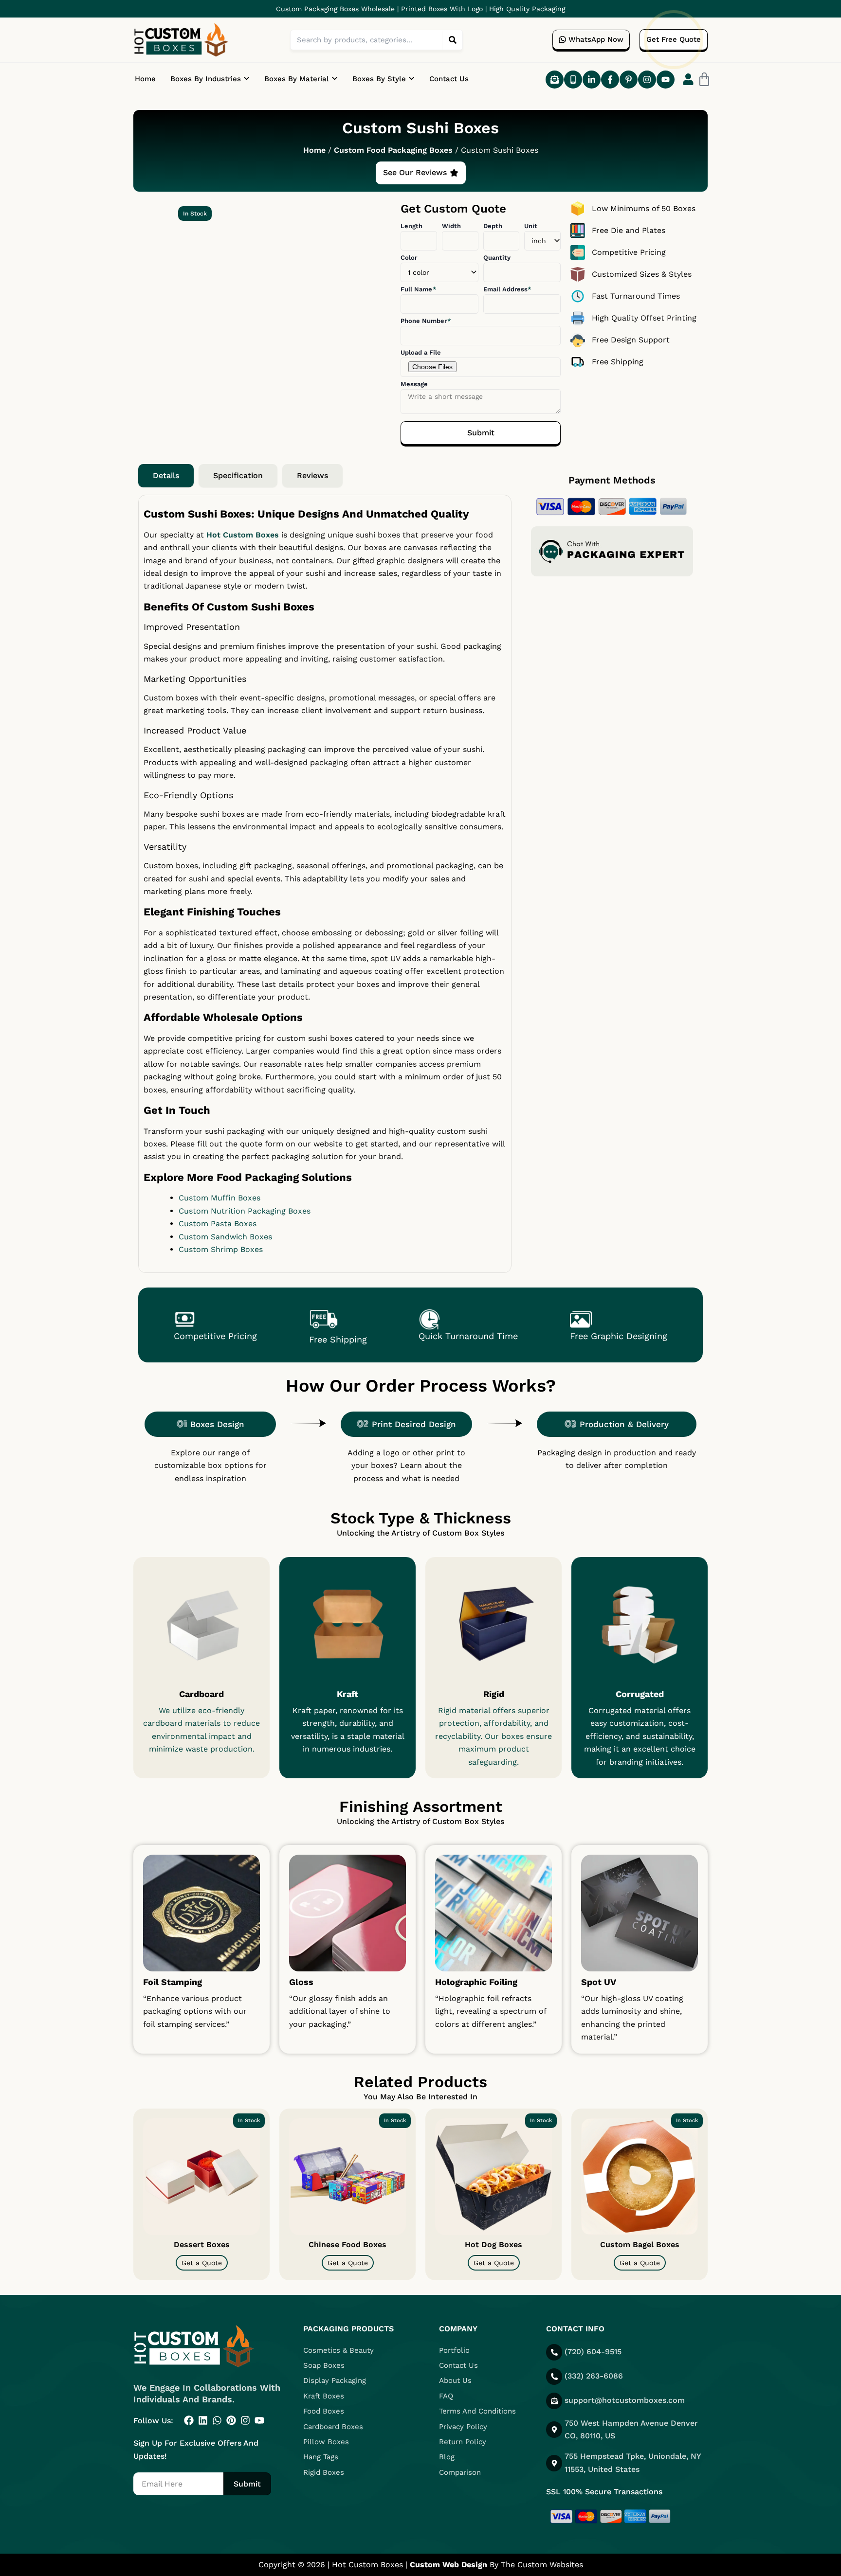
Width (451, 226)
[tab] (166, 476)
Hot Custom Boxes (243, 535)
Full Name (417, 289)
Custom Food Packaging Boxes (393, 150)
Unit (531, 226)
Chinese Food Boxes (347, 2245)
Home (145, 79)
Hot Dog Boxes (494, 2245)
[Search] (453, 40)
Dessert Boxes (202, 2245)
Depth (493, 226)
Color (409, 258)
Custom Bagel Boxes (640, 2245)
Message (414, 384)
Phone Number (425, 321)
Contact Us (449, 79)
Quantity (497, 258)
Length (411, 226)
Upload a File (421, 352)
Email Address (506, 289)
